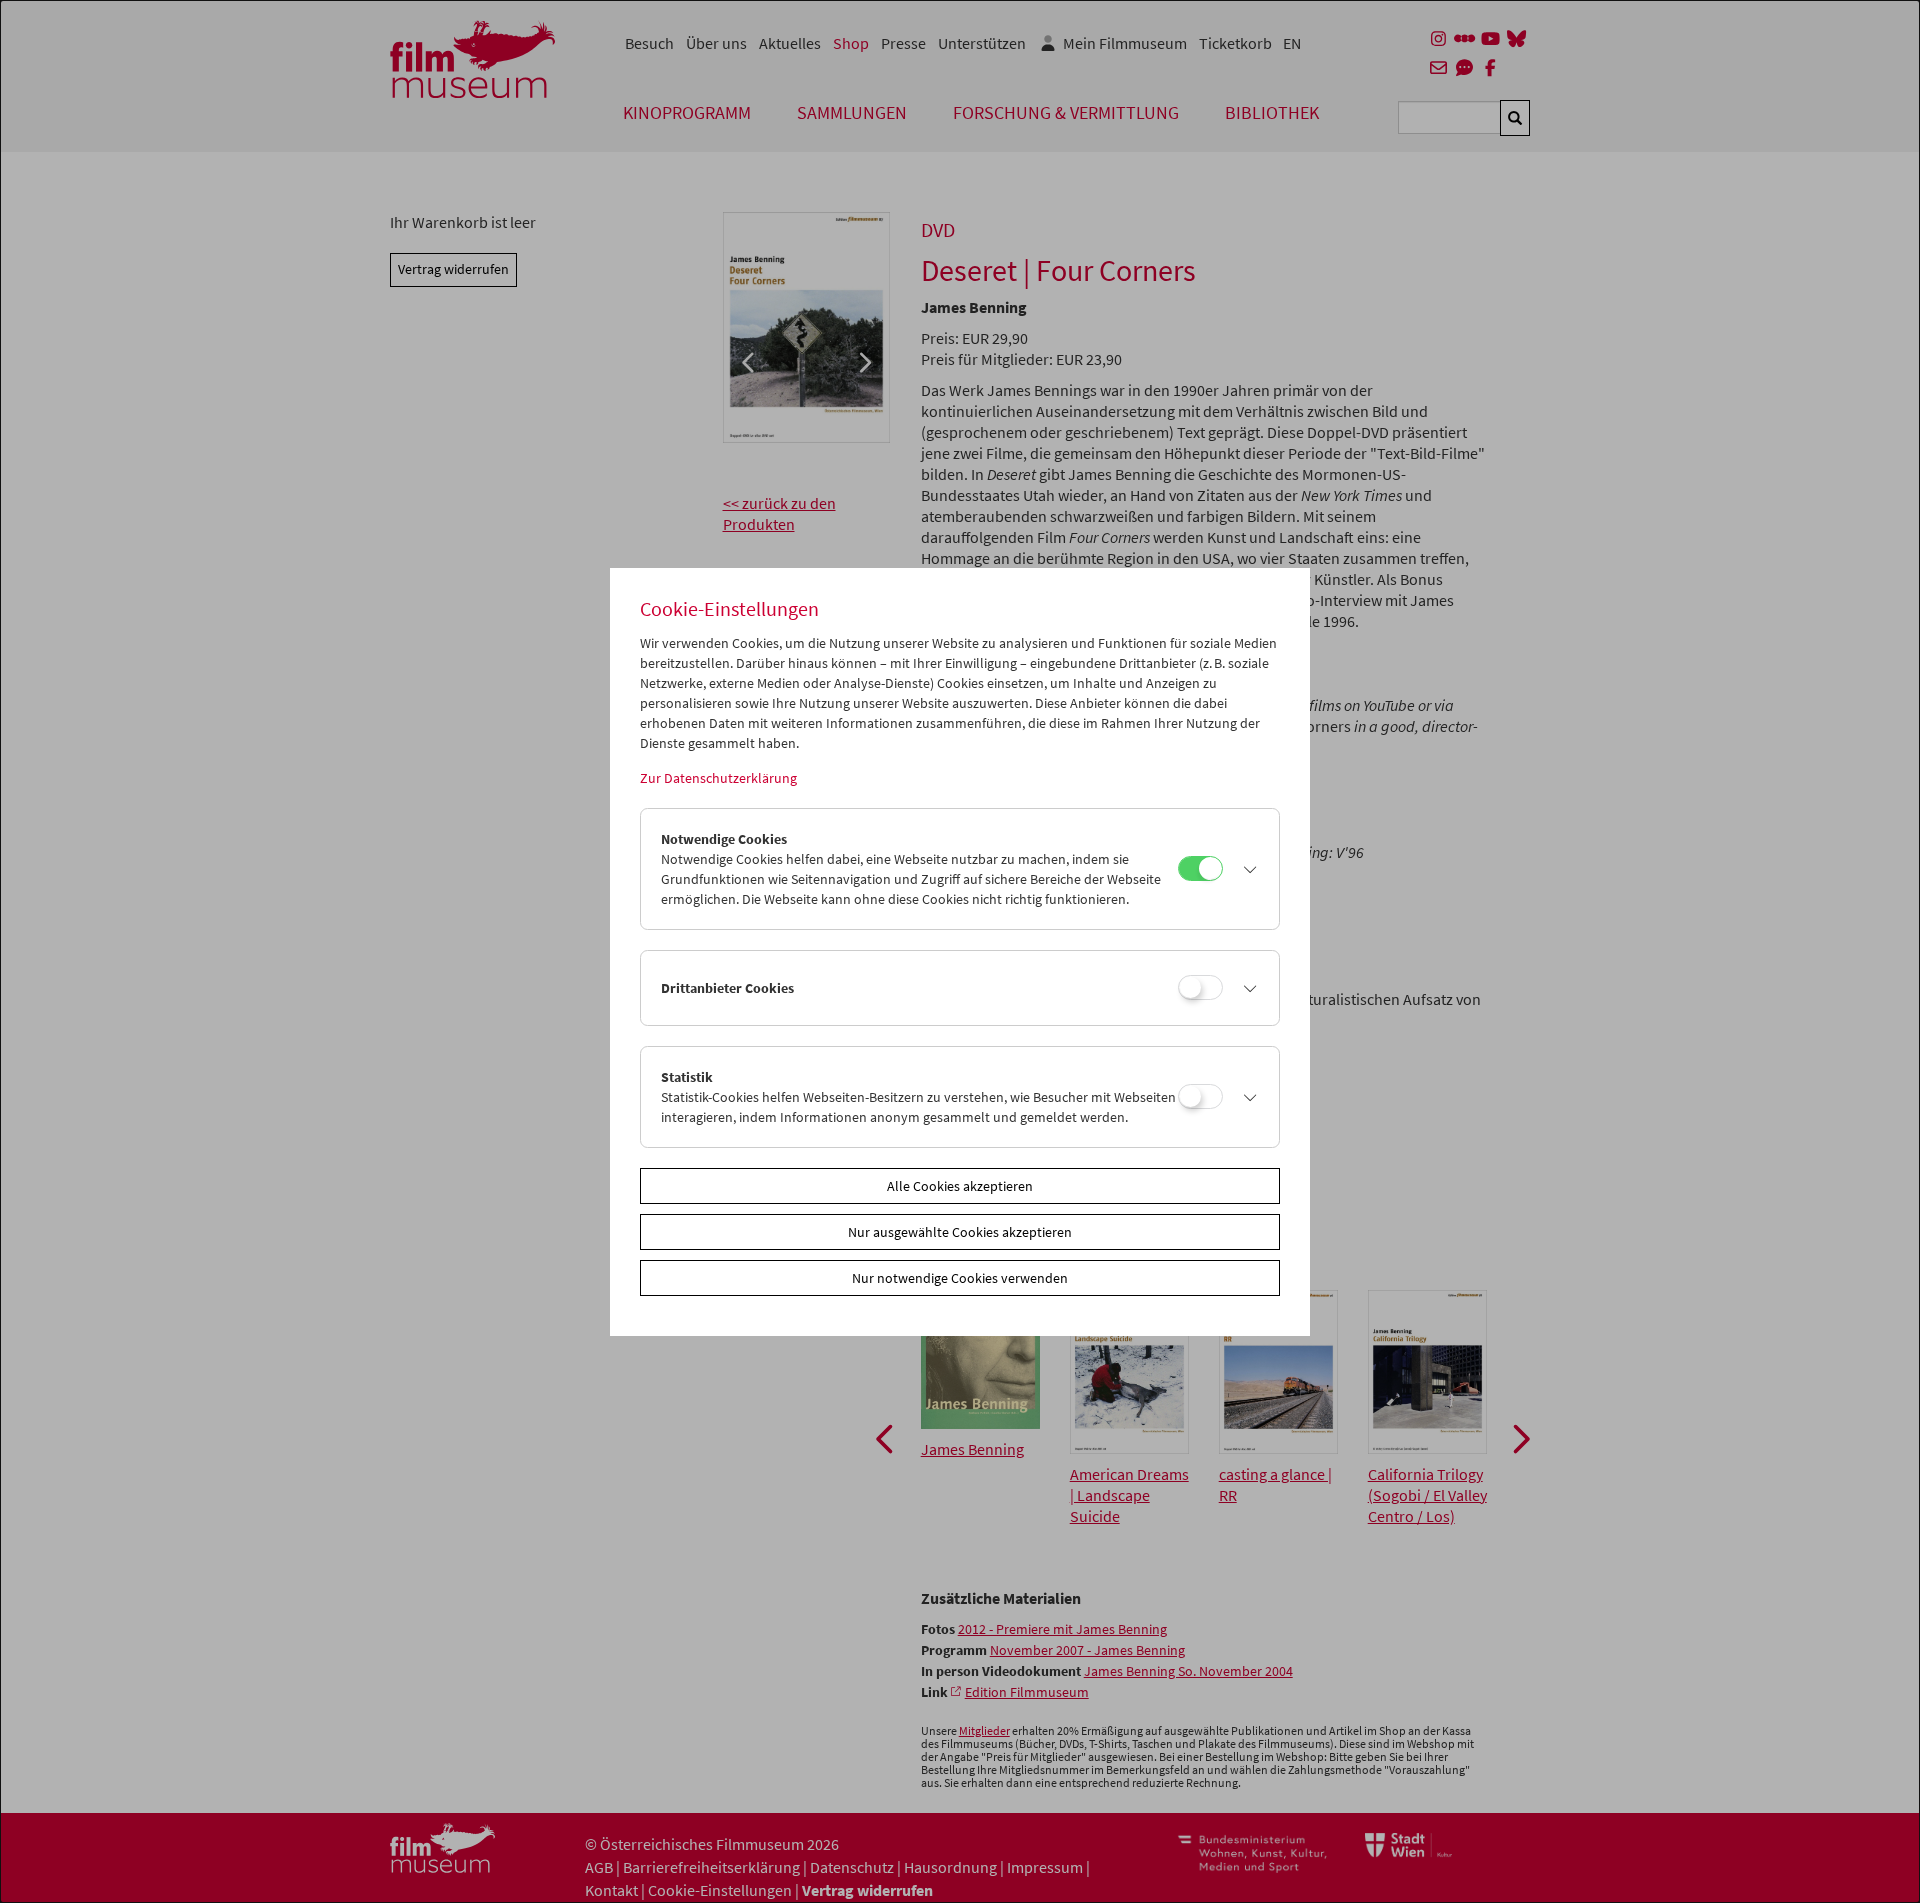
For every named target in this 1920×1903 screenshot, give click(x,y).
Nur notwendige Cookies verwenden (960, 1278)
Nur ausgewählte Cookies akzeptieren (960, 1232)
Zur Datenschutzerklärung (718, 778)
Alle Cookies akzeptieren (960, 1186)
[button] (1246, 869)
